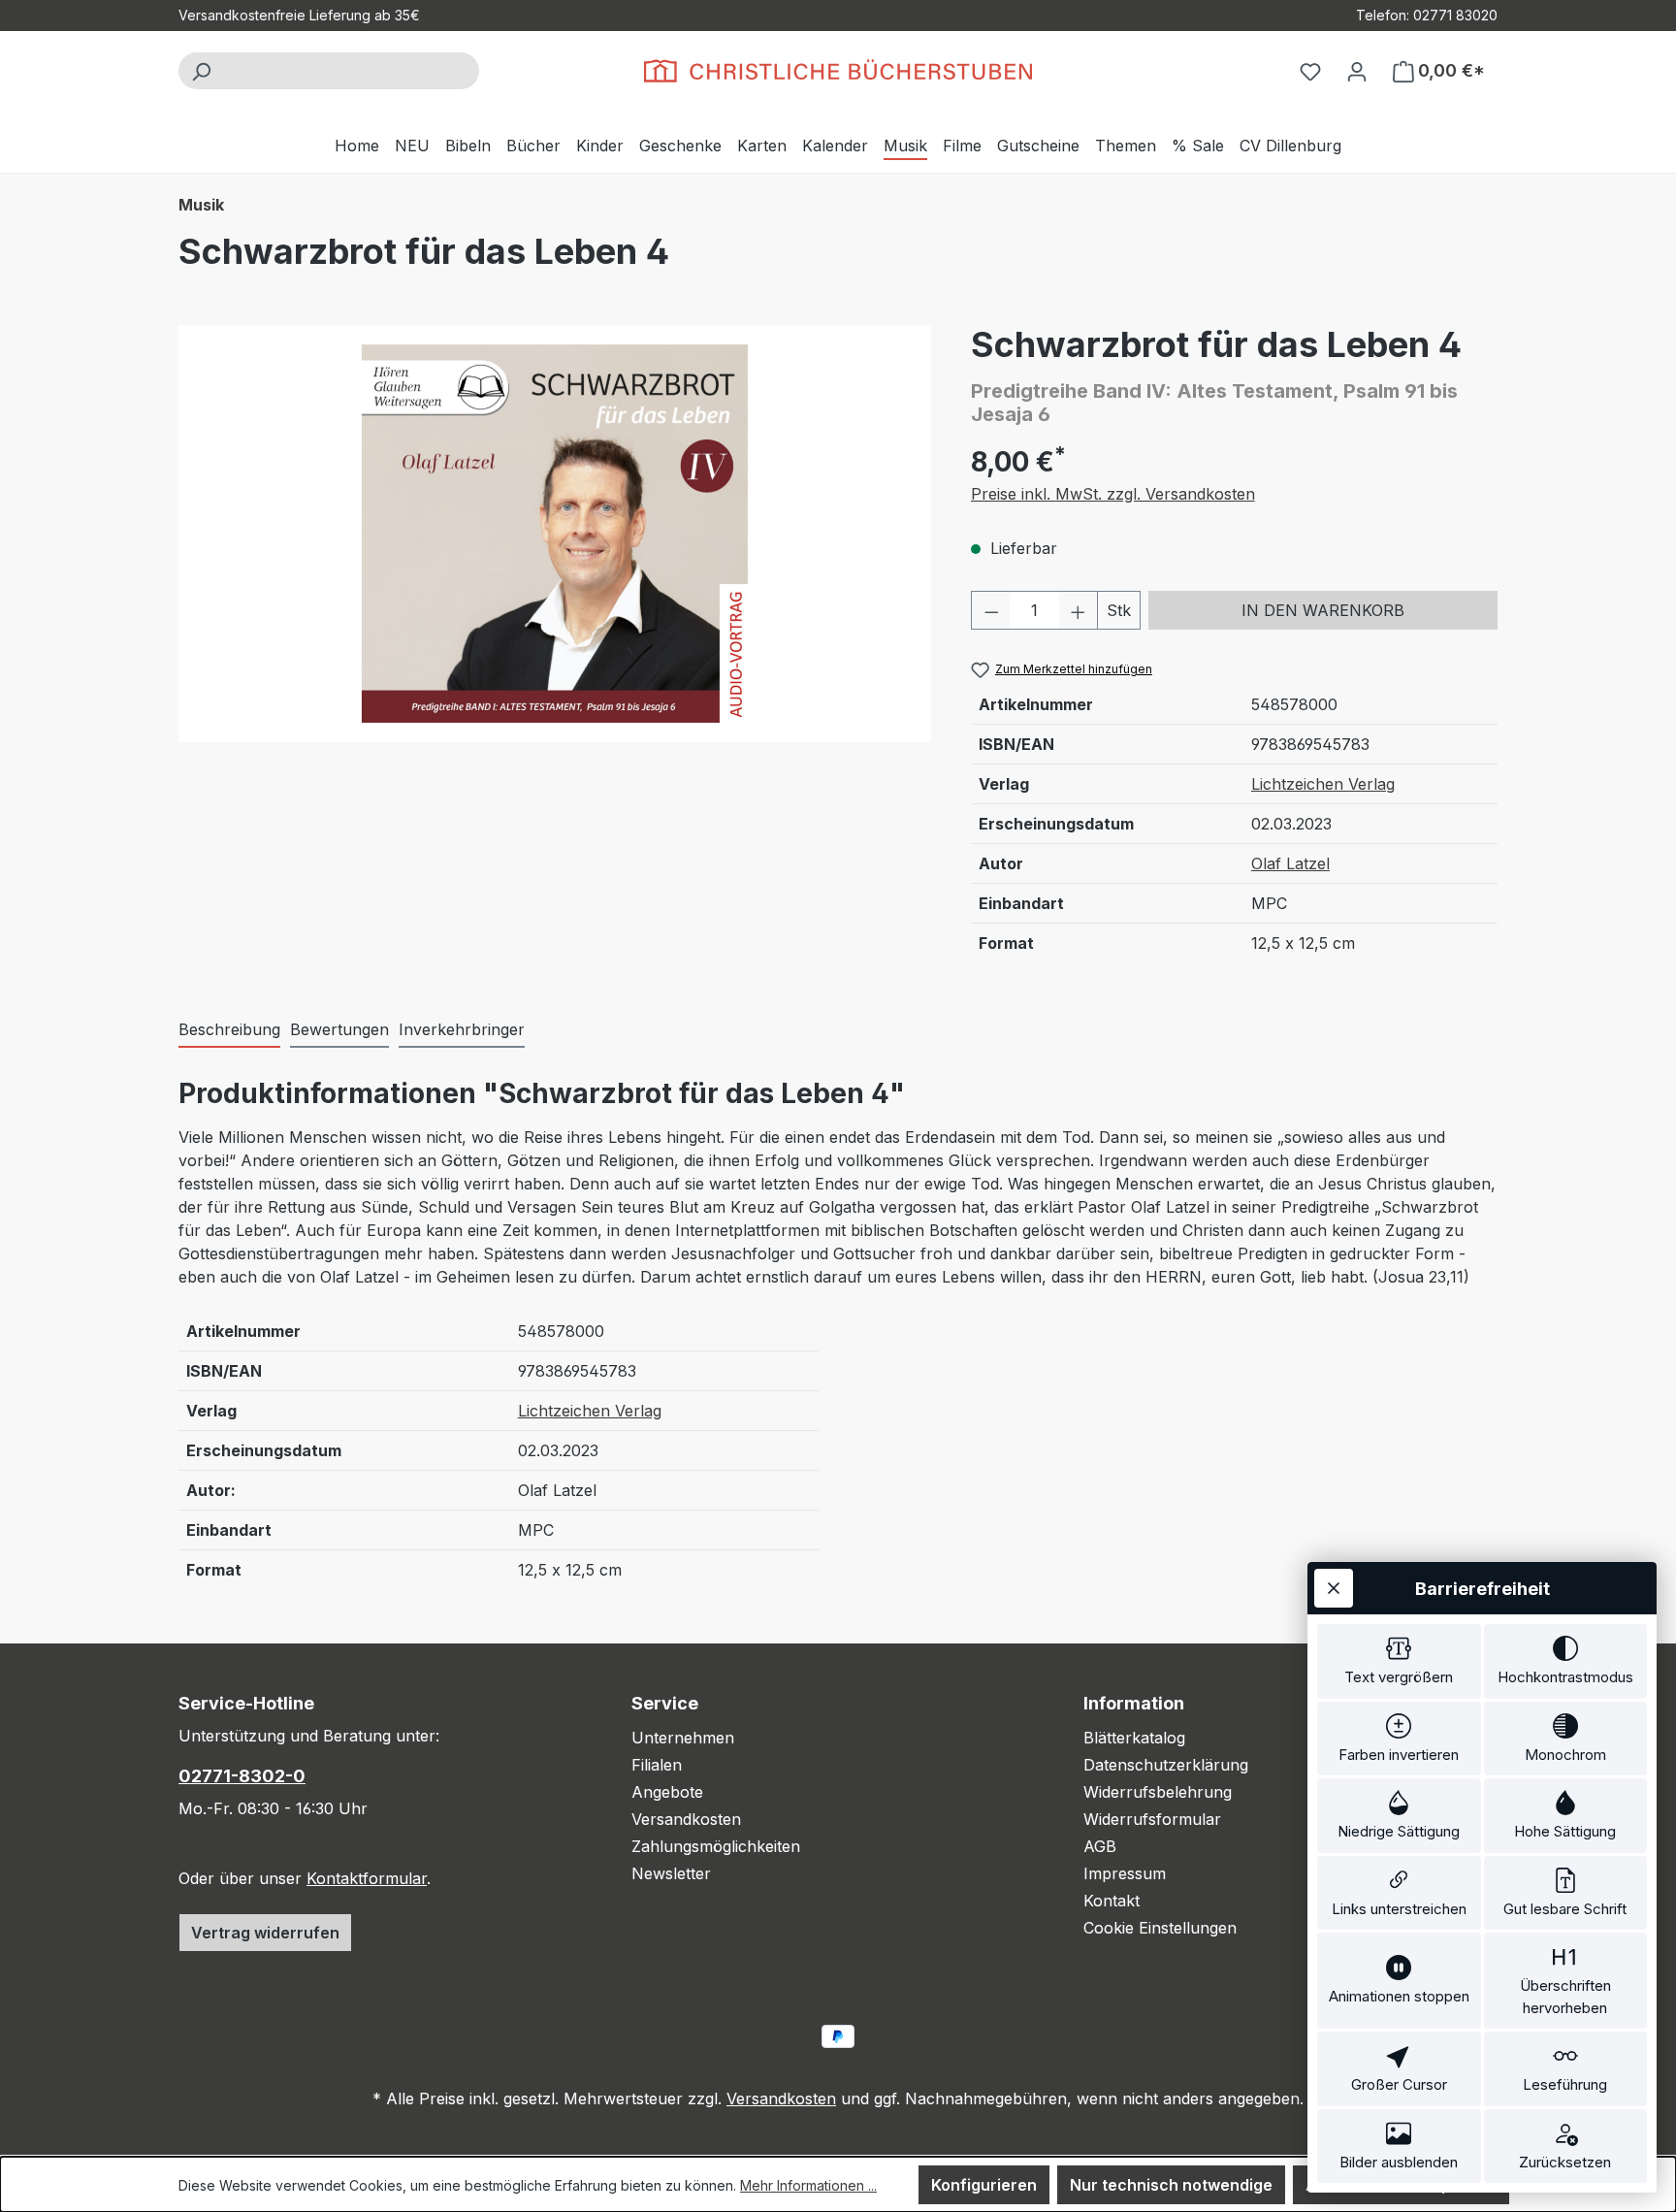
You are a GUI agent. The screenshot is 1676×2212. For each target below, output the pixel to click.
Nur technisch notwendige (1171, 2185)
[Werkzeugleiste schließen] (1334, 1588)
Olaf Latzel (1290, 863)
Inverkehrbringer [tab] (462, 1029)
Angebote (667, 1792)
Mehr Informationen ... (808, 2185)
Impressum (1125, 1873)
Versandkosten (686, 1819)
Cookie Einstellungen (1160, 1928)
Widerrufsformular (1152, 1819)
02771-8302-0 (242, 1776)
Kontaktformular (367, 1878)
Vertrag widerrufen (265, 1933)
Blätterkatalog (1134, 1738)
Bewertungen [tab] (339, 1029)
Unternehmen (683, 1738)
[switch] (1399, 1661)
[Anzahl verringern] (991, 610)
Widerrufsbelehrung (1158, 1792)
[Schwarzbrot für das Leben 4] (555, 534)
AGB (1100, 1846)
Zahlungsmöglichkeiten (716, 1846)
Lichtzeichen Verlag (1323, 784)
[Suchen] (201, 71)
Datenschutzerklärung (1166, 1765)
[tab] (229, 1030)
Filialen (657, 1765)
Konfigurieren (984, 2185)
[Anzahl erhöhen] (1079, 610)
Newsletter (671, 1873)
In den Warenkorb (1323, 610)
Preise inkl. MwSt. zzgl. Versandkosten (1113, 494)
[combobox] (351, 71)
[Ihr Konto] (1357, 71)
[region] (555, 534)
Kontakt (1112, 1901)
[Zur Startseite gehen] (838, 71)
